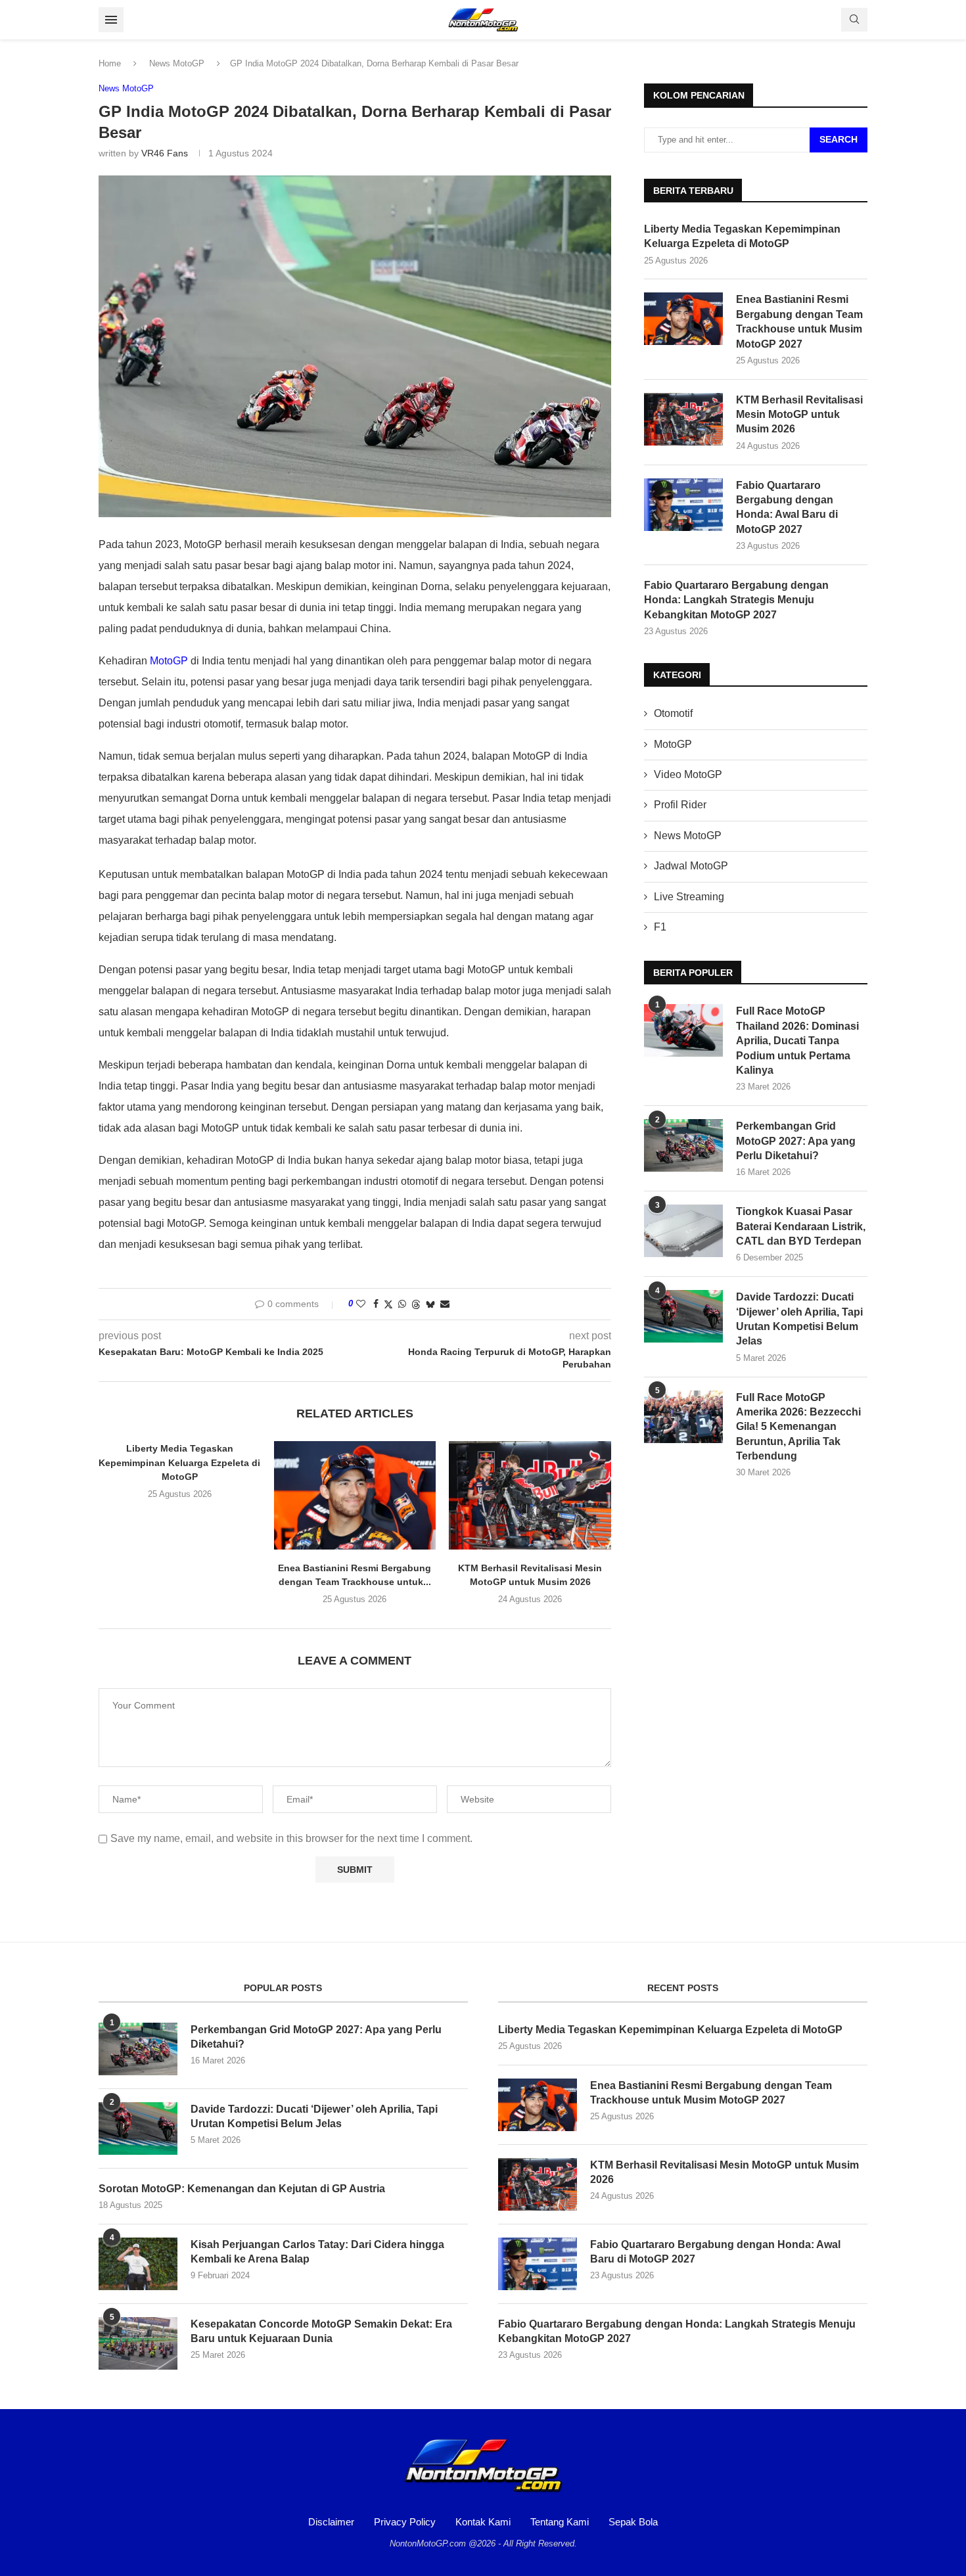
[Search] (854, 20)
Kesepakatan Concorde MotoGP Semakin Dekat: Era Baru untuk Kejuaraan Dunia (321, 2331)
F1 (660, 927)
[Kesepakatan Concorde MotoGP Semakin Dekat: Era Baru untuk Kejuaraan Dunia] (138, 2343)
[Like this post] (361, 1304)
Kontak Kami (483, 2522)
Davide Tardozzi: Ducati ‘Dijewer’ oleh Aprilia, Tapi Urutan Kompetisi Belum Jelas (799, 1319)
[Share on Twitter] (388, 1304)
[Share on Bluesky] (430, 1304)
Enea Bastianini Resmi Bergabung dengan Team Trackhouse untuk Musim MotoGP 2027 (799, 321)
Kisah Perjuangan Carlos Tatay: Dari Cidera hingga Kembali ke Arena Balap (317, 2252)
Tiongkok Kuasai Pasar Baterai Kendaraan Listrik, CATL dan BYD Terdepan (801, 1226)
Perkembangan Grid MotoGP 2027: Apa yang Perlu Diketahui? (796, 1141)
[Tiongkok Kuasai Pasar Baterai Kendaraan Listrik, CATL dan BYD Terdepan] (683, 1231)
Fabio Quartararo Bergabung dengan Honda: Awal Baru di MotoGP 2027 (787, 507)
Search (839, 139)
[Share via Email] (445, 1304)
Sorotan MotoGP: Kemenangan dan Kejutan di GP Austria (242, 2189)
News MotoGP (177, 63)
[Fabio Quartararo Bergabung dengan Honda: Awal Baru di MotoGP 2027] (683, 505)
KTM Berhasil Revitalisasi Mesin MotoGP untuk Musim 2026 (799, 415)
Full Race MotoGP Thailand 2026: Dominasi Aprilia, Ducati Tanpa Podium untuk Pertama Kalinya (797, 1041)
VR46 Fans (165, 153)
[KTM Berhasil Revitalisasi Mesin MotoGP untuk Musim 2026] (530, 1495)
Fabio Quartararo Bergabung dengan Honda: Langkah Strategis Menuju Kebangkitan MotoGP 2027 (736, 600)
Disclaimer (331, 2522)
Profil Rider (680, 805)
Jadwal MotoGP (691, 866)
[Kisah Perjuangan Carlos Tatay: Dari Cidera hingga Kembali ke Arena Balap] (138, 2264)
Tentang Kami (560, 2522)
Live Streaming (689, 897)
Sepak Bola (633, 2522)
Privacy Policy (405, 2522)
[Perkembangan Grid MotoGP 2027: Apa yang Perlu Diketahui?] (683, 1145)
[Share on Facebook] (376, 1304)
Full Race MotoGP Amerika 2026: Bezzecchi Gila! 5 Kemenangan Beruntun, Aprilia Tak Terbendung (798, 1427)
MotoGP (169, 661)
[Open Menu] (111, 20)
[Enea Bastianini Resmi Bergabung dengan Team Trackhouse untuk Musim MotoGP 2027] (355, 1495)
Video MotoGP (688, 774)
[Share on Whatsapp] (402, 1304)
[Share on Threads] (416, 1304)
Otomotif (673, 713)
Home (110, 63)
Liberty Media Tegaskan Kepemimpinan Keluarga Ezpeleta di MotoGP (179, 1462)
